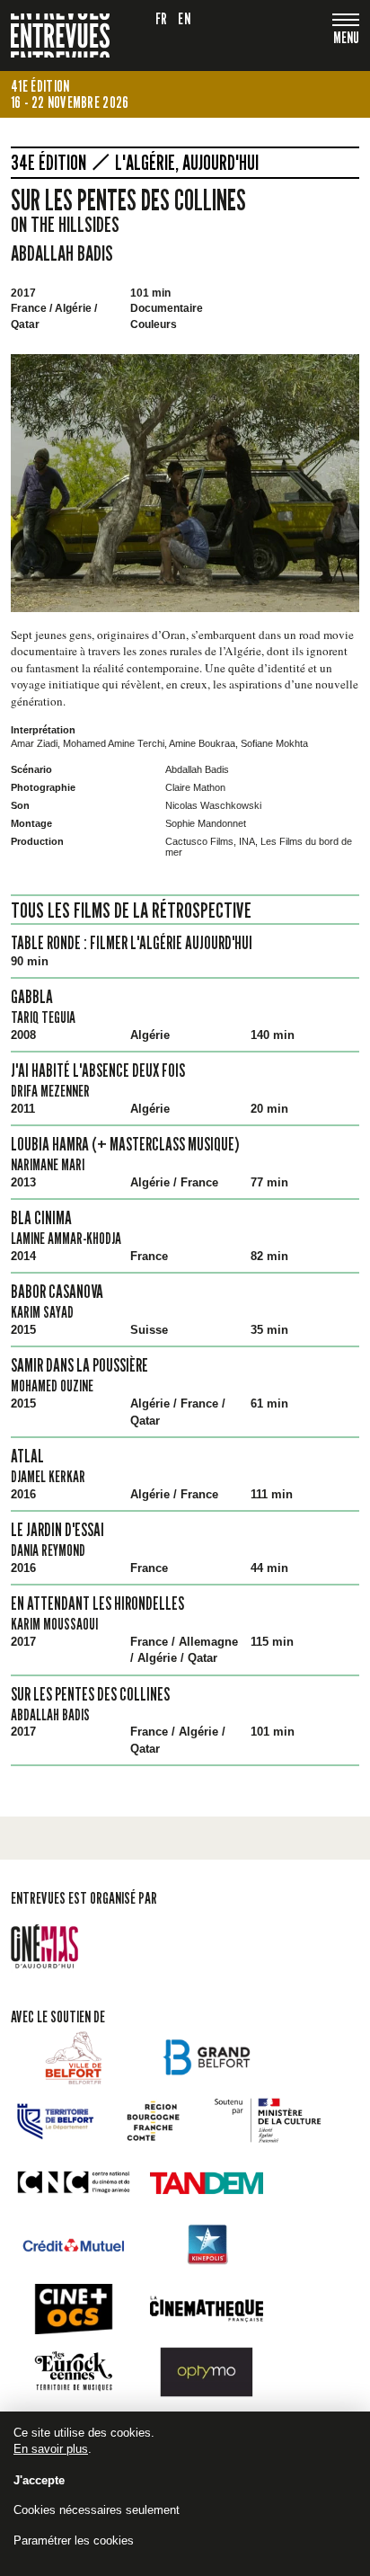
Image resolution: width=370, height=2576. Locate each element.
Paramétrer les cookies (74, 2540)
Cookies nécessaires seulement (97, 2510)
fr (162, 18)
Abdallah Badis (62, 253)
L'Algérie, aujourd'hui (187, 163)
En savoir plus (51, 2449)
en (184, 18)
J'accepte (39, 2480)
